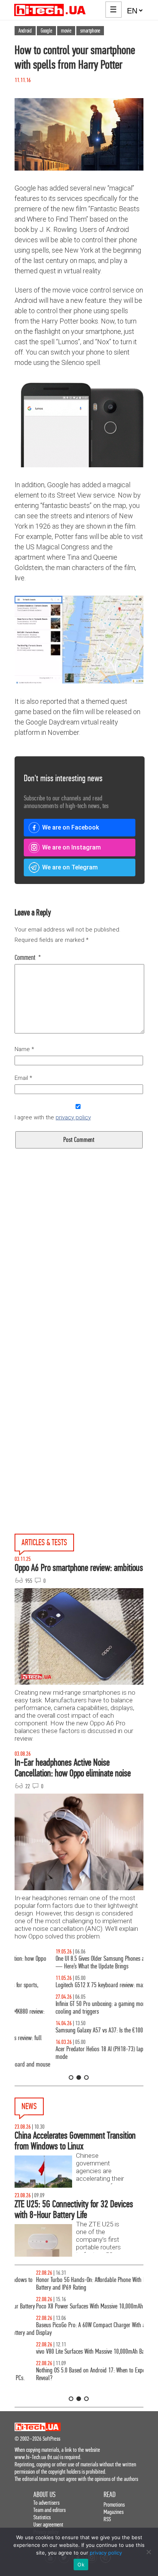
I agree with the (53, 1117)
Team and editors (49, 2510)
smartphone (90, 31)
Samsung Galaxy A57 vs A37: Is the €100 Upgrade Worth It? (78, 2030)
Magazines (114, 2512)
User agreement (48, 2524)
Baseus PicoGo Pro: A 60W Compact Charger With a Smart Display (77, 2329)
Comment (28, 958)
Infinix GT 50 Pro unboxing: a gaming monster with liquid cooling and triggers (76, 2008)
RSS (107, 2519)
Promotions (114, 2505)
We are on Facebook (71, 827)
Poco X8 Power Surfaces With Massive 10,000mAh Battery (76, 2306)
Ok (81, 2564)
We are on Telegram (70, 867)
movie (66, 31)
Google (46, 31)
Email (23, 1078)
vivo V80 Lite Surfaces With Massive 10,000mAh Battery (74, 2352)
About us (44, 2495)
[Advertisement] (79, 1279)
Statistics (42, 2517)
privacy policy (73, 1117)
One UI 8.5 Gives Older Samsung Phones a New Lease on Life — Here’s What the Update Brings (79, 1962)
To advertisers (46, 2503)
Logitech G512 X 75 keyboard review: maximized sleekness (77, 1985)
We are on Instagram (72, 847)
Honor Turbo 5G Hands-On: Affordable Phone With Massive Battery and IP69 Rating (77, 2284)
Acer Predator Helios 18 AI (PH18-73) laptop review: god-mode (76, 2053)
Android (25, 31)
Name (24, 1049)
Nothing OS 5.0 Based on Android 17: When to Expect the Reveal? (75, 2374)
